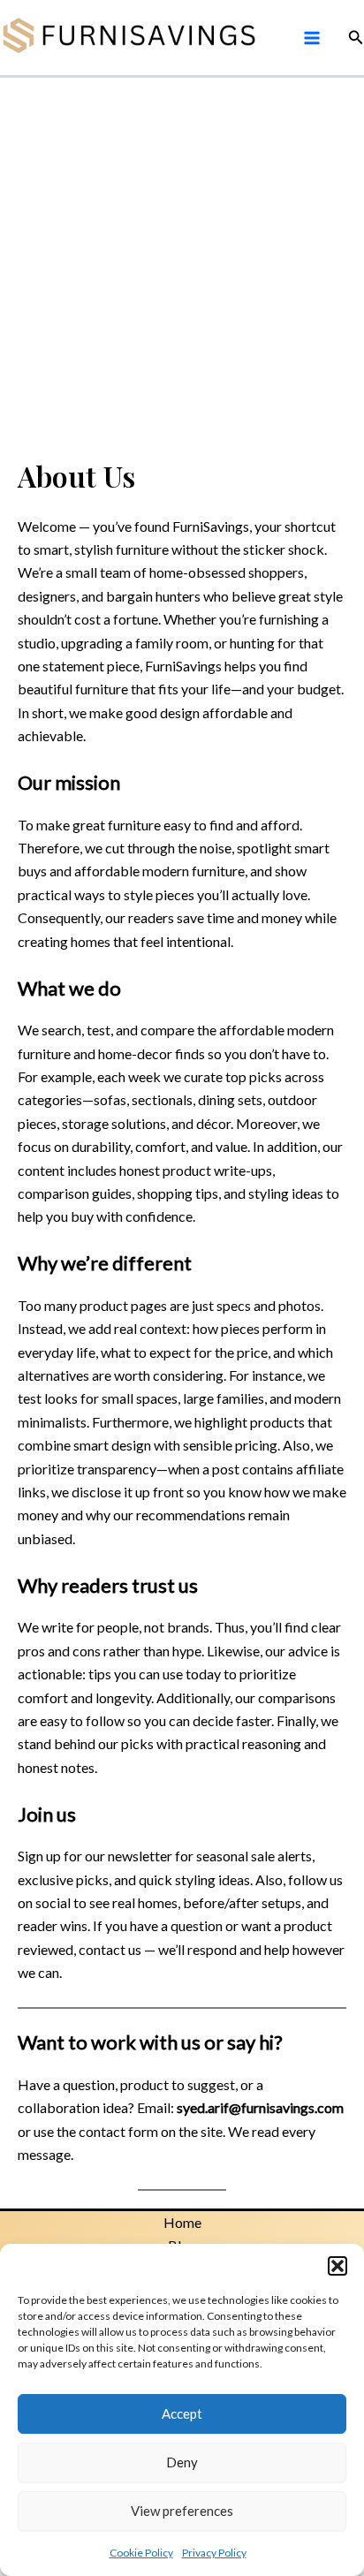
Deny (182, 2462)
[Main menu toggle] (311, 37)
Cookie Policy (141, 2553)
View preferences (182, 2511)
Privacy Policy (214, 2553)
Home (182, 2222)
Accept (182, 2413)
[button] (337, 2266)
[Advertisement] (182, 269)
